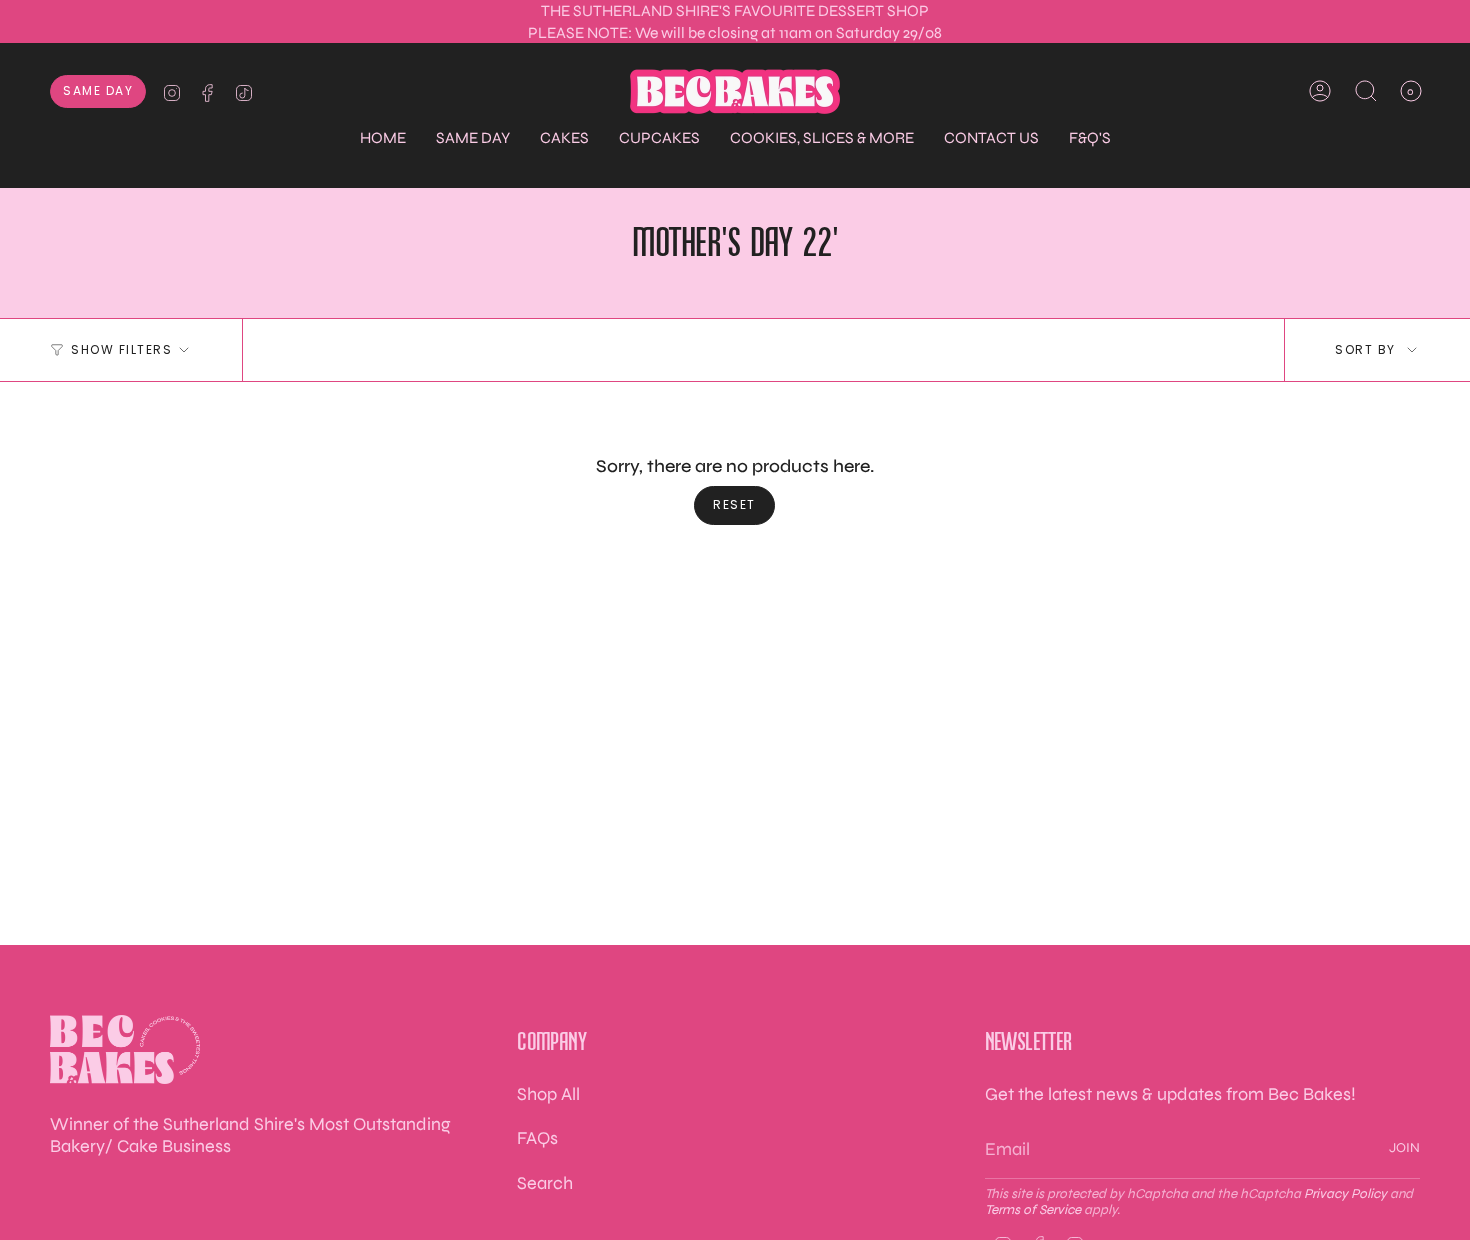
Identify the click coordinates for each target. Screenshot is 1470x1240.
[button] (473, 138)
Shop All (548, 1094)
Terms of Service (1033, 1210)
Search (545, 1183)
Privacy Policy (1345, 1194)
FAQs (537, 1138)
